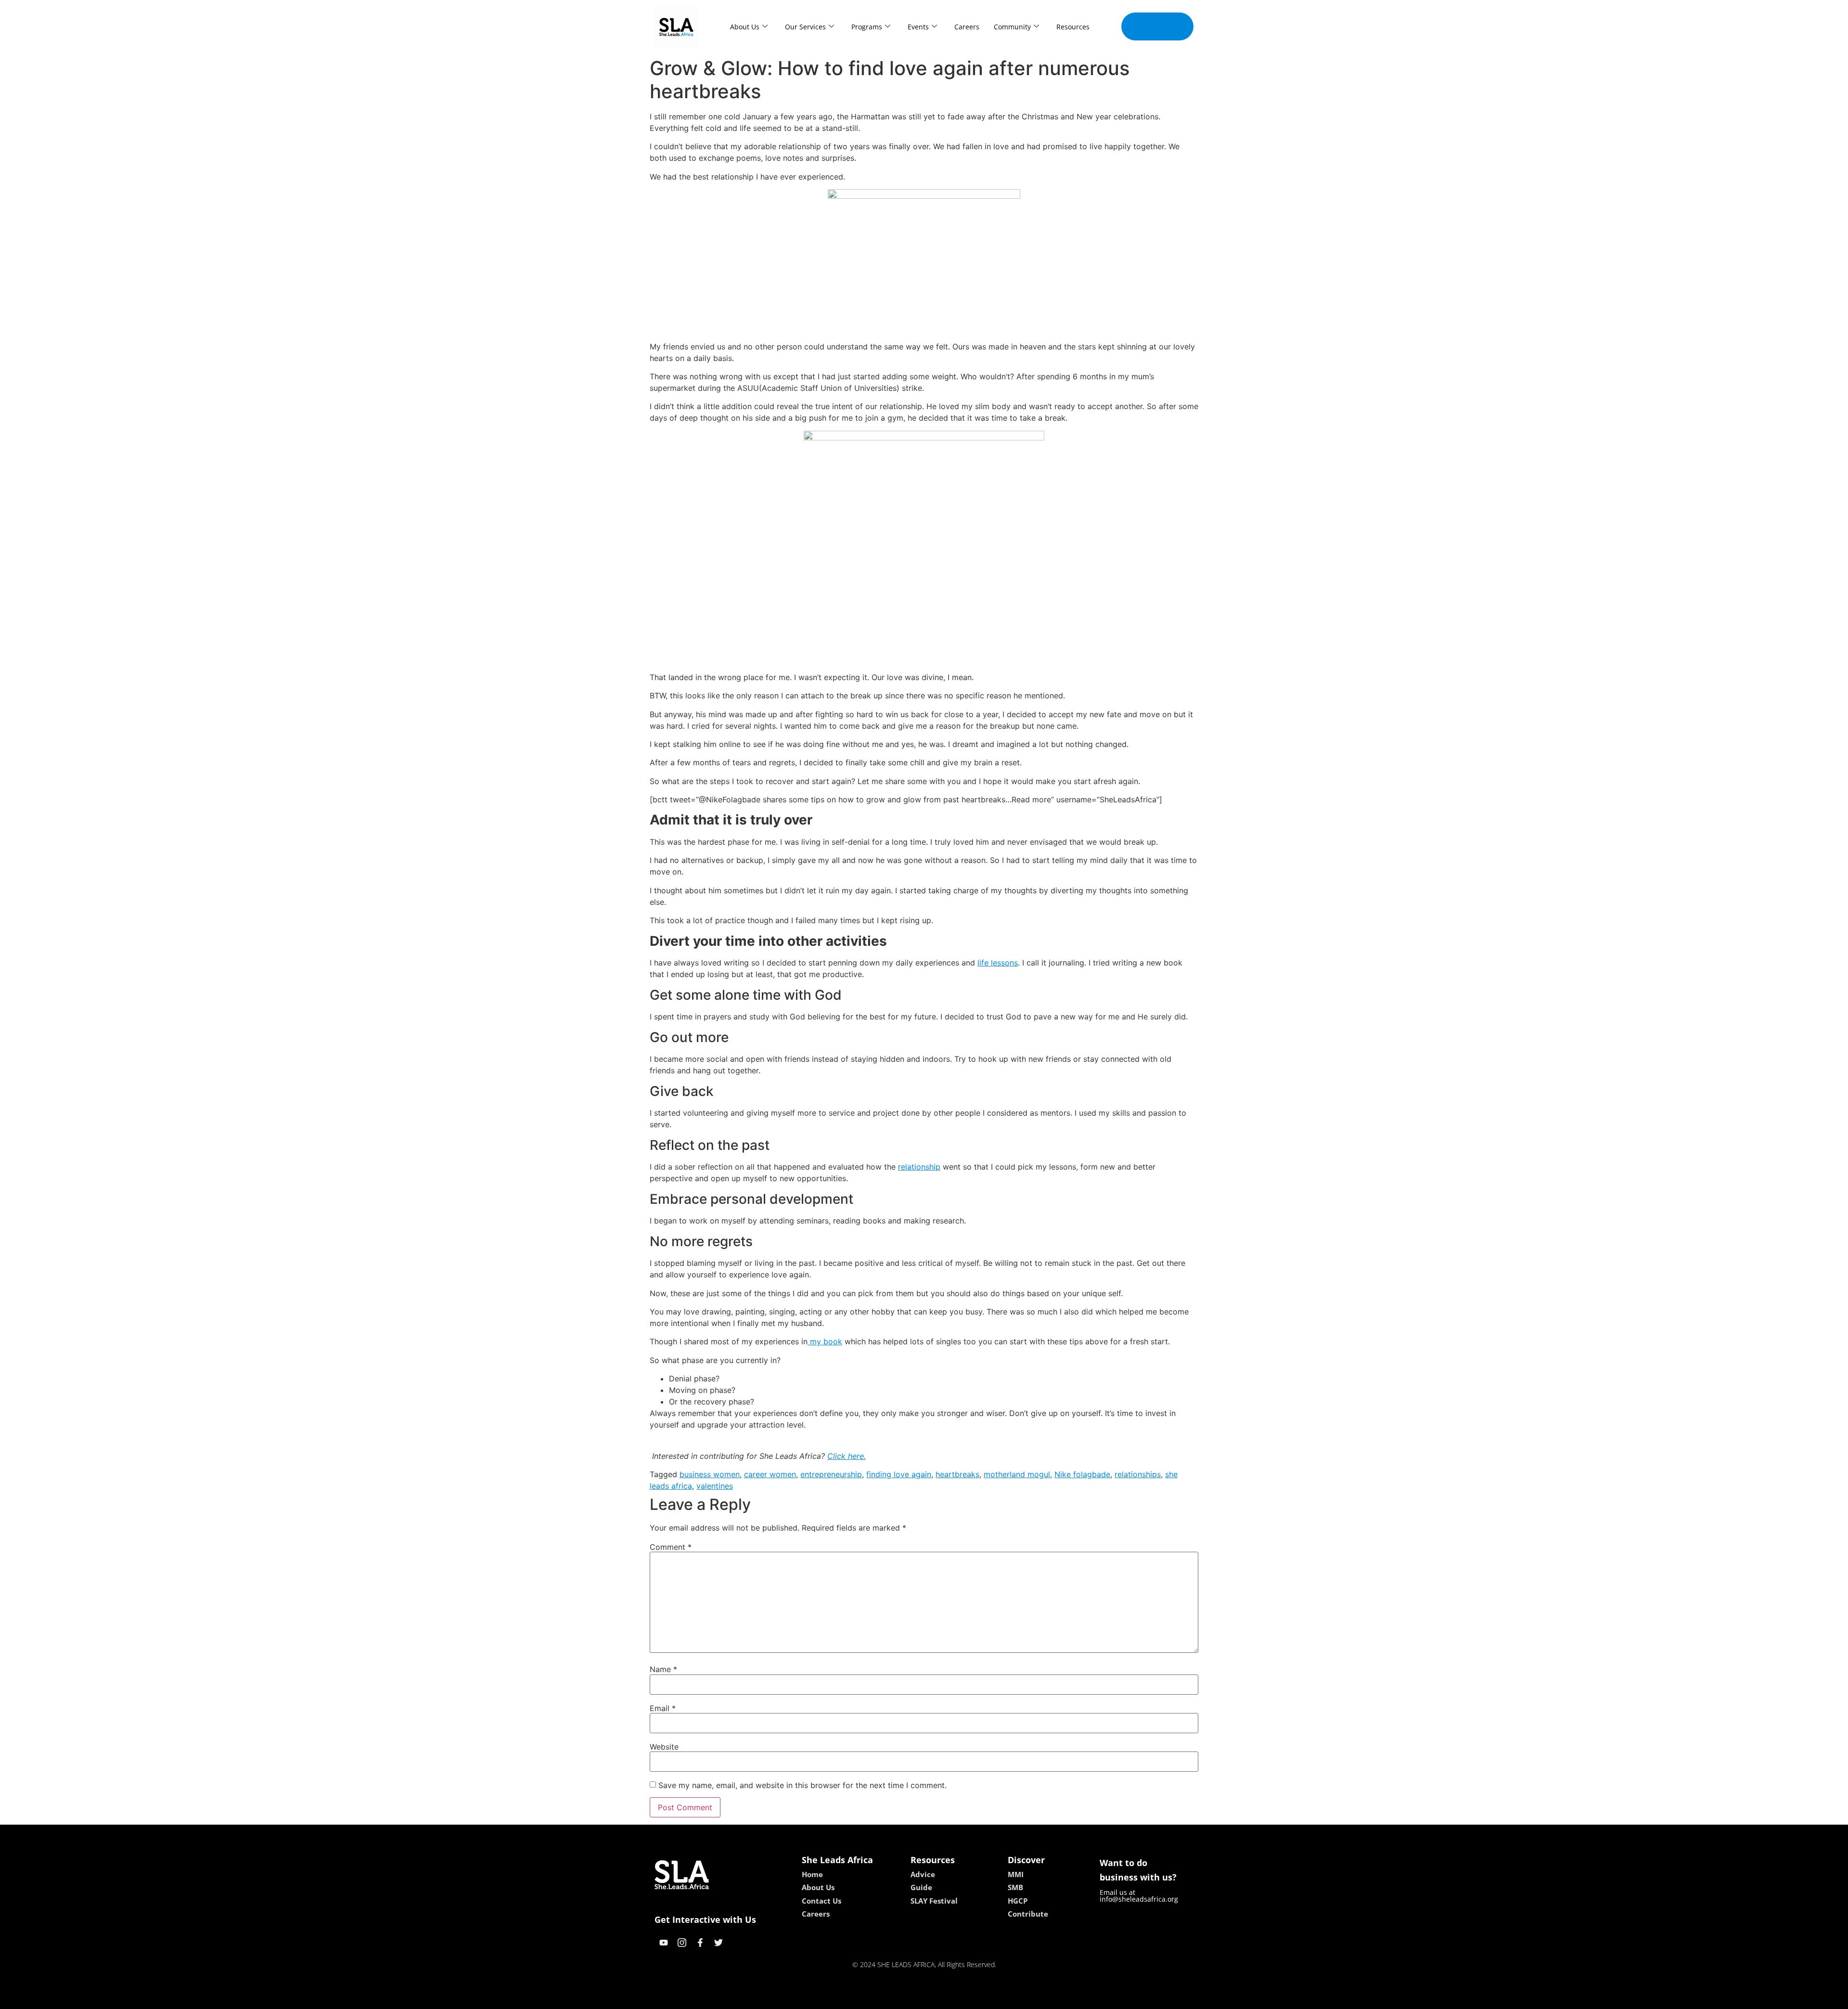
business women (710, 1474)
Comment (671, 1547)
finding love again (899, 1474)
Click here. (847, 1456)
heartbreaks (957, 1474)
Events (918, 27)
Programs (867, 27)
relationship (919, 1167)
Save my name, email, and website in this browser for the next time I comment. (802, 1785)
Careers (967, 27)
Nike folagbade (1082, 1474)
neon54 (992, 1998)
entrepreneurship (831, 1474)
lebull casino (898, 1998)
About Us (745, 27)
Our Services (805, 27)
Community (1012, 27)
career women (770, 1474)
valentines (715, 1486)
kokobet (858, 1998)
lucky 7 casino (950, 1998)
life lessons (998, 963)
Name (663, 1669)
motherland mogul (1017, 1474)
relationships (1138, 1474)
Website (664, 1747)
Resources (1073, 27)
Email (663, 1708)
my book (825, 1341)
